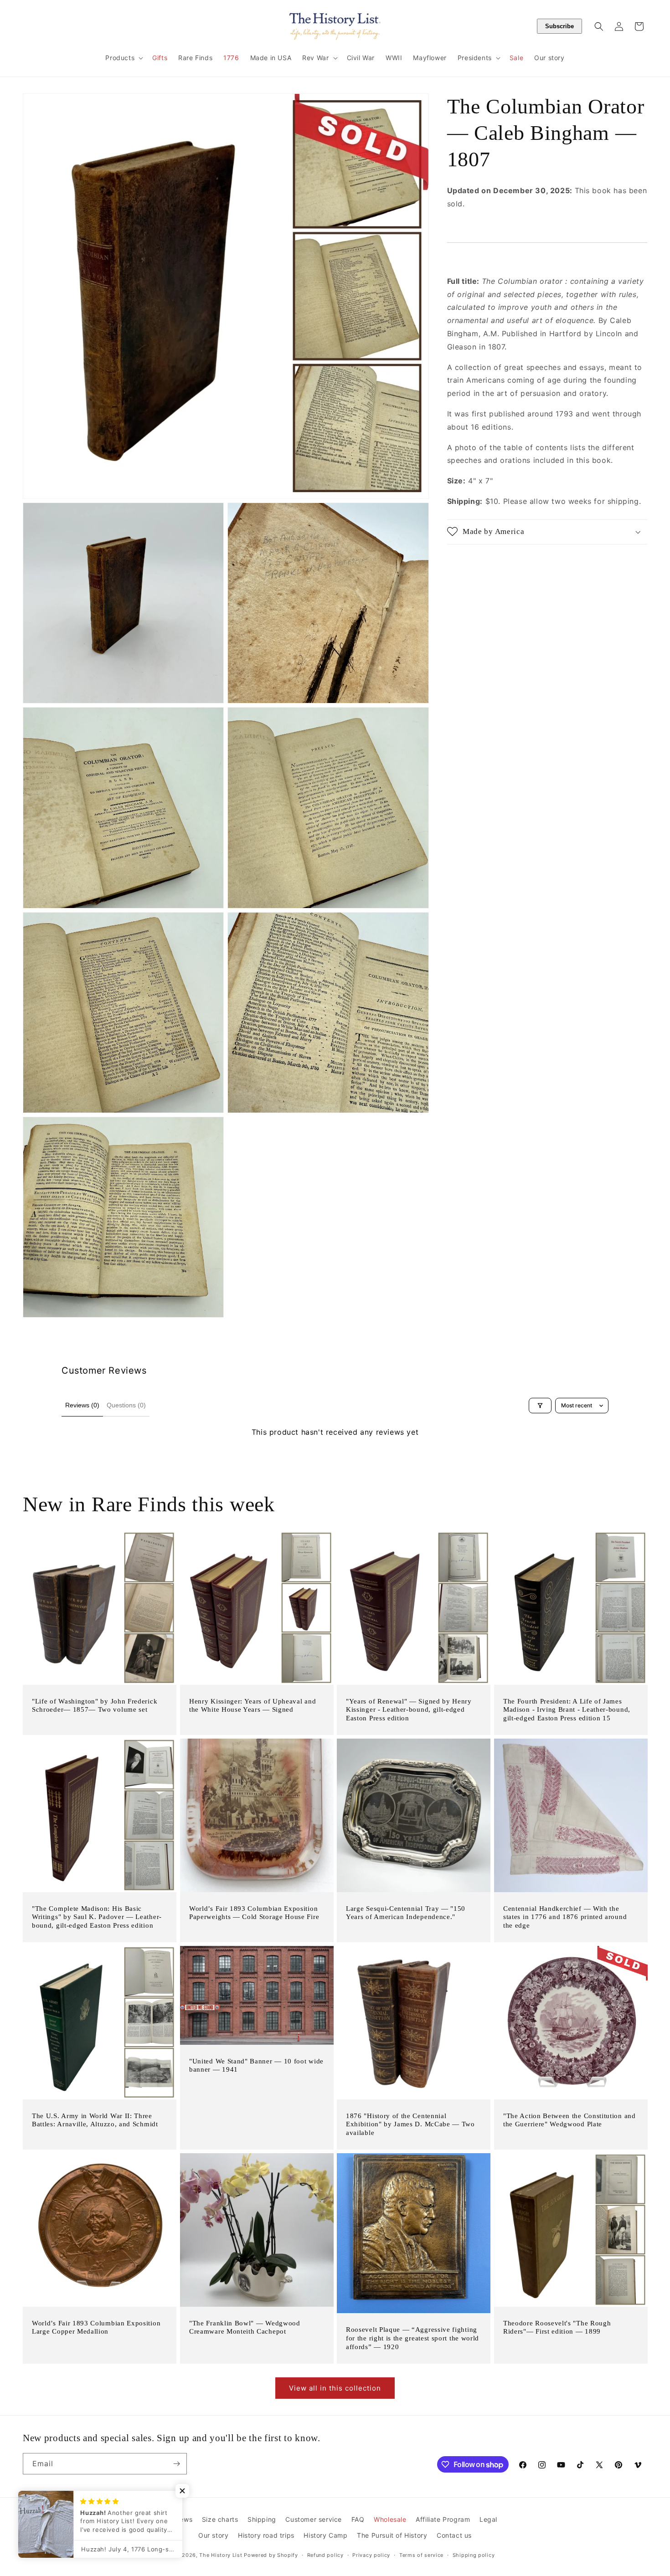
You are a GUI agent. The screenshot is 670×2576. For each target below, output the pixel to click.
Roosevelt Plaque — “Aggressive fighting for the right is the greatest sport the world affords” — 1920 (412, 2339)
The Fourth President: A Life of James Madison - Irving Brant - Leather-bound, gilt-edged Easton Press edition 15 (567, 1710)
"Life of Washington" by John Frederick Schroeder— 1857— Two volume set (95, 1706)
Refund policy (325, 2555)
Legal (488, 2519)
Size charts (220, 2519)
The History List (221, 2555)
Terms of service (421, 2555)
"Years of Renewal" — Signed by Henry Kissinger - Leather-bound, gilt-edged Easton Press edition (409, 1710)
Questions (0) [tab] (126, 1405)
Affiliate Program (443, 2519)
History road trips (266, 2536)
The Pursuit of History (392, 2536)
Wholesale (390, 2519)
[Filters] (540, 1406)
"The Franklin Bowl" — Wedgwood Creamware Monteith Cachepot (245, 2327)
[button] (123, 58)
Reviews (179, 2519)
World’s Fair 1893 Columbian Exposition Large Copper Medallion (96, 2327)
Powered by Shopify (271, 2555)
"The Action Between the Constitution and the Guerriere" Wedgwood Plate (569, 2120)
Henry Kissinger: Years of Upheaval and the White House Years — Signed (253, 1706)
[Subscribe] (176, 2464)
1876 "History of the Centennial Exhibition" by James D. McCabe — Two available (410, 2124)
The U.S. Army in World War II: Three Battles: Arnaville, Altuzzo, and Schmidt (95, 2120)
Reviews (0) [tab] (82, 1405)
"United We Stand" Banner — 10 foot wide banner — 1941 (256, 2065)
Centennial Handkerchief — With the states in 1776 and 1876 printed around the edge (565, 1917)
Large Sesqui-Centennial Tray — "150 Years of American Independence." (406, 1913)
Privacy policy (371, 2555)
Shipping (262, 2519)
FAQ (358, 2519)
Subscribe (559, 26)
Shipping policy (474, 2555)
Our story (213, 2536)
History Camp (325, 2536)
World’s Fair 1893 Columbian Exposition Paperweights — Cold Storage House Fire (254, 1913)
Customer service (314, 2519)
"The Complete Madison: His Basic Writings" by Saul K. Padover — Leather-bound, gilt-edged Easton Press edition (97, 1917)
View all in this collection (335, 2388)
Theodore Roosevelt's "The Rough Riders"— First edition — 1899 (557, 2327)
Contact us (454, 2536)
